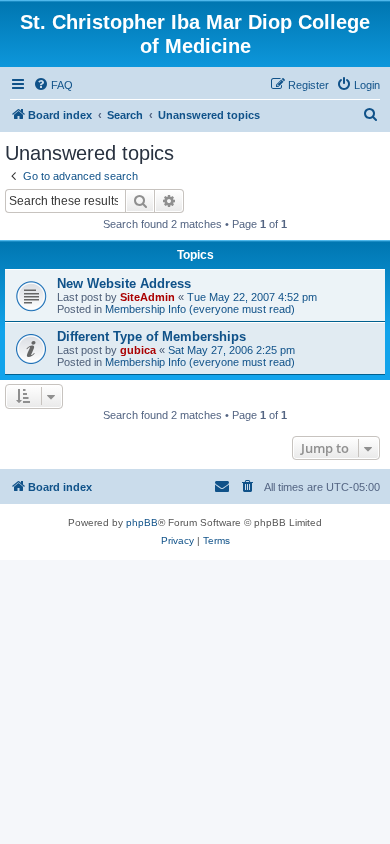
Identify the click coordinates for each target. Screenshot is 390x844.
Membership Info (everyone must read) (200, 309)
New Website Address (124, 283)
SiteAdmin (147, 297)
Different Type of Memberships (151, 336)
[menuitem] (53, 85)
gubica (138, 350)
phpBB (142, 522)
